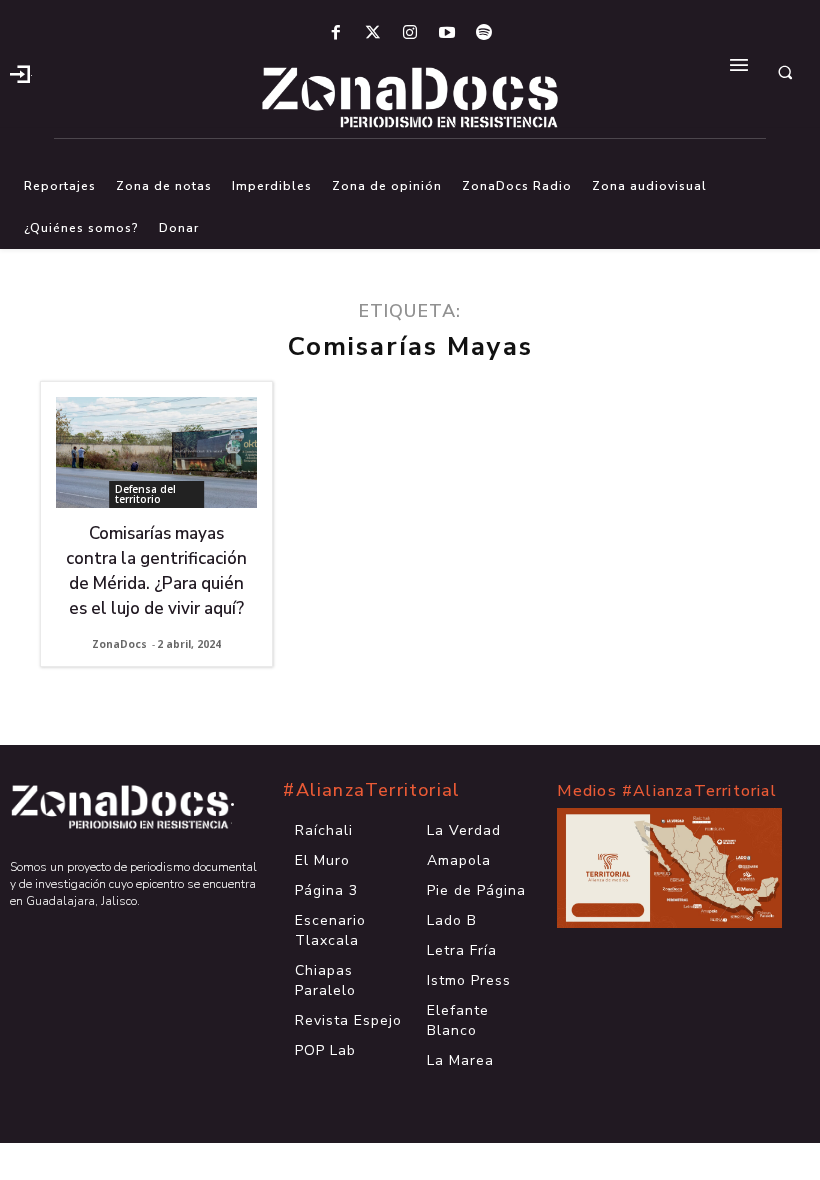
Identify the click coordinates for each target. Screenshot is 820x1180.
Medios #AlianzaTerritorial (667, 791)
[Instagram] (409, 33)
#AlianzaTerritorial (371, 790)
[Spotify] (484, 33)
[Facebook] (335, 33)
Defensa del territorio (145, 494)
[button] (785, 72)
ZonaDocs (119, 644)
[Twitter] (372, 33)
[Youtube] (447, 33)
